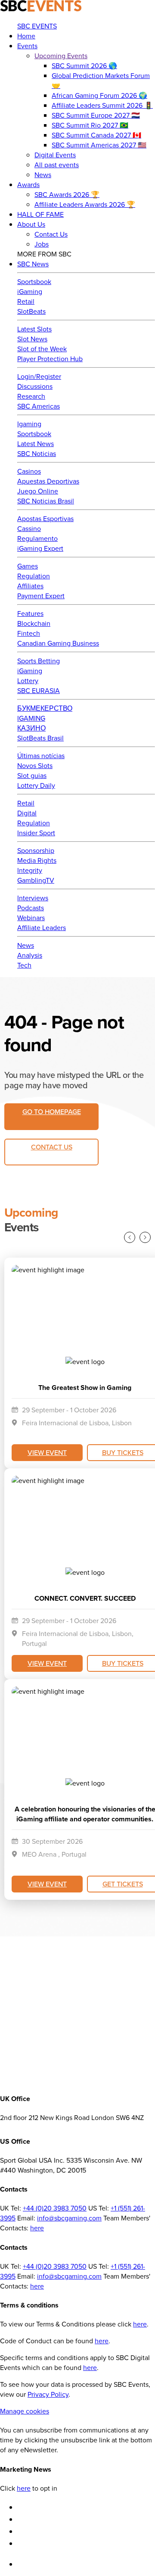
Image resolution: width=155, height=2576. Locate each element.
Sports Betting (39, 661)
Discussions (35, 386)
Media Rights (37, 860)
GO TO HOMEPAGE (52, 1112)
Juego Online (38, 491)
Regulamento (37, 539)
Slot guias (32, 776)
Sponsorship (36, 851)
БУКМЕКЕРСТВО (45, 708)
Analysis (30, 955)
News (26, 945)
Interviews (33, 898)
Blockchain (34, 623)
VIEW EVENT (47, 1452)
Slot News (32, 339)
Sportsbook (34, 282)
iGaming (30, 292)
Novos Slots (35, 766)
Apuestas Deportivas (48, 481)
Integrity (30, 870)
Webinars (31, 918)
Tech (24, 965)
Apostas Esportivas (45, 519)
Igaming (29, 424)
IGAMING (31, 718)
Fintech (29, 633)
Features (30, 614)
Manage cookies (25, 2411)
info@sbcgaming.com (69, 2218)
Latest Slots (34, 329)
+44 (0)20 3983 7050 (55, 2208)
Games (28, 566)
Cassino (29, 529)
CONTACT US (52, 1147)
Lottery (28, 681)
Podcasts (31, 908)
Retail (26, 301)
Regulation (34, 576)
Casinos (29, 471)
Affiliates (30, 586)
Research (31, 396)
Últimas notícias (41, 756)
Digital (27, 813)
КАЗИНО (31, 728)
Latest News (36, 444)
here (37, 2228)
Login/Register (39, 376)
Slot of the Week (42, 349)
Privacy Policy (48, 2394)
